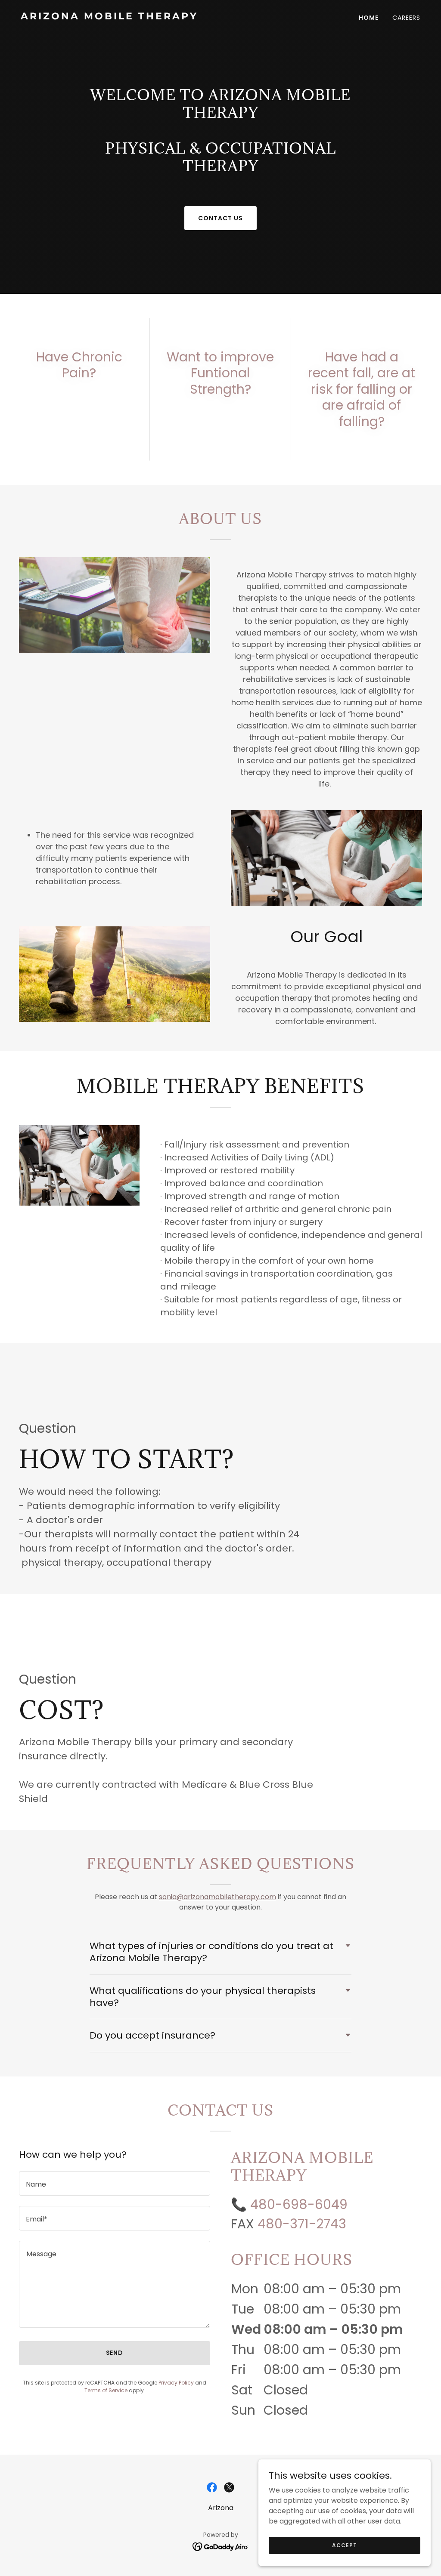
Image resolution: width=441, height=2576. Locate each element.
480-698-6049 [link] (299, 2204)
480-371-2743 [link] (302, 2224)
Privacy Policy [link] (176, 2383)
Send (115, 2353)
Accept (344, 2545)
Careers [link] (406, 18)
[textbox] (115, 2183)
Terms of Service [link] (106, 2390)
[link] (117, 17)
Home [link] (369, 18)
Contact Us (220, 218)
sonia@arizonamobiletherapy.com (217, 1897)
